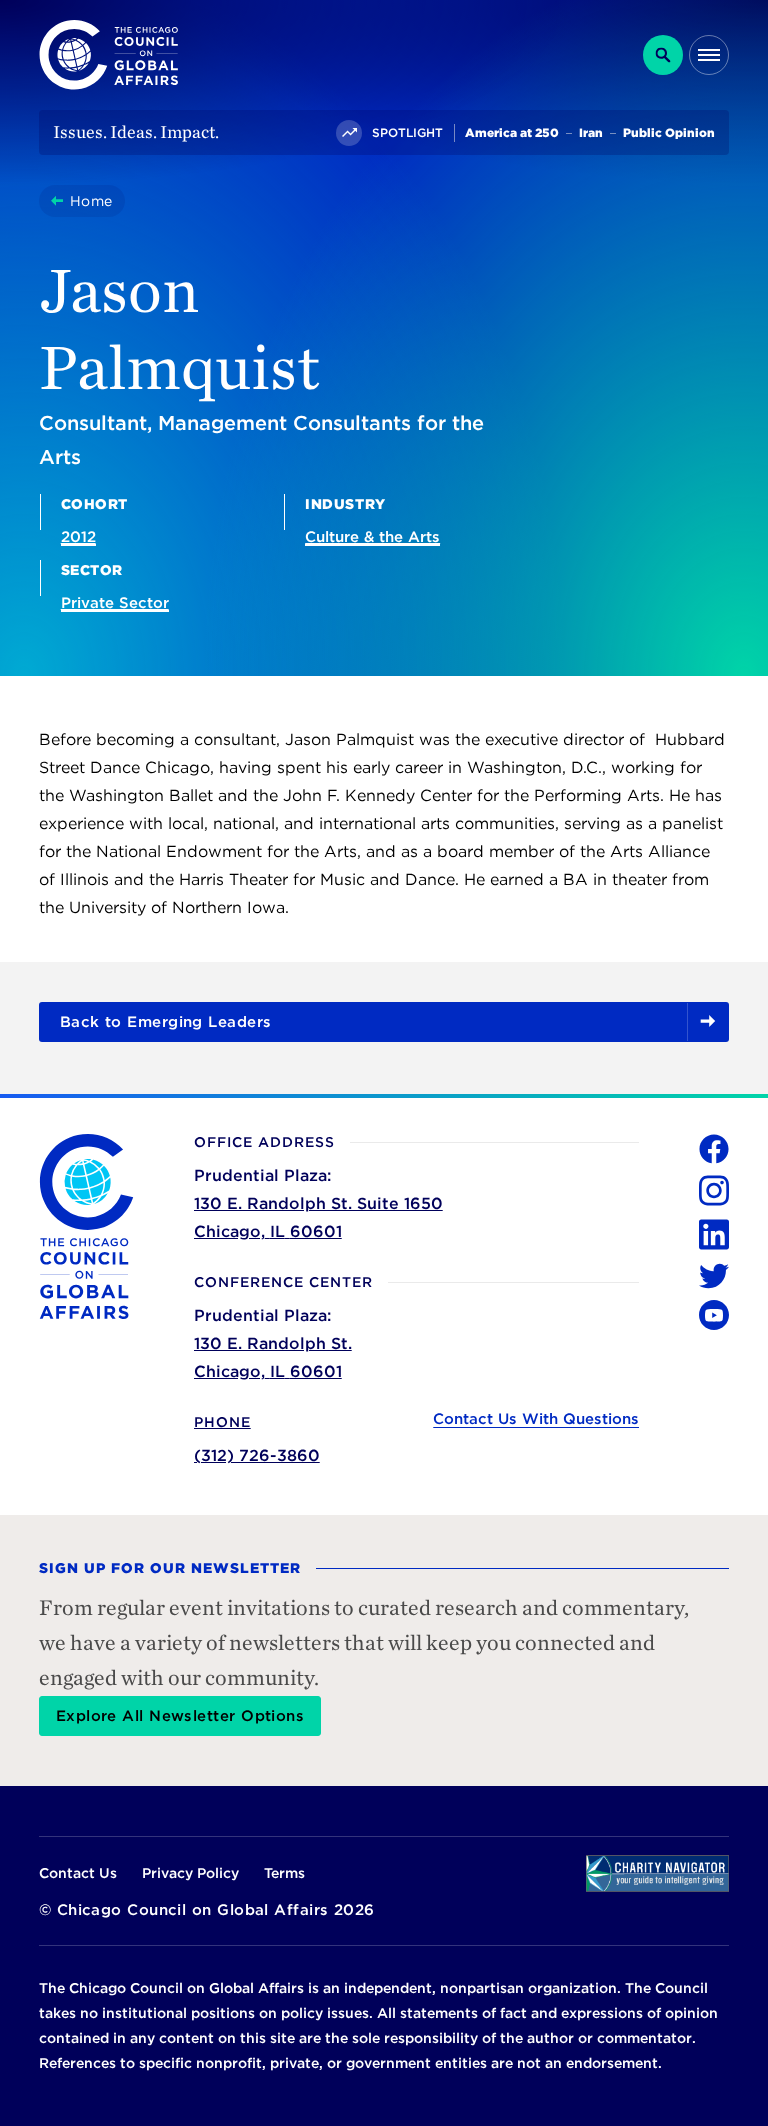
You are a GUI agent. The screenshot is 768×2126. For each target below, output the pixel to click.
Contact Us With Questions (536, 1419)
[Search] (663, 55)
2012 (78, 537)
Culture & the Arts (372, 537)
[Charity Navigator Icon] (657, 1873)
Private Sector (115, 603)
